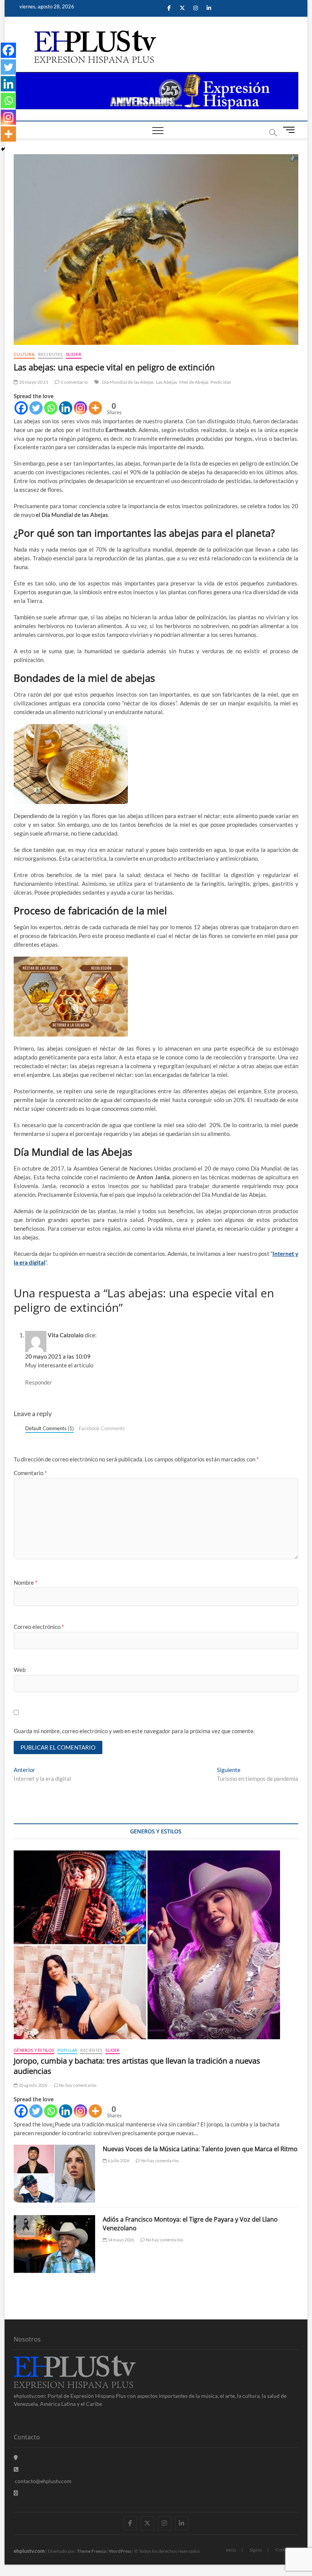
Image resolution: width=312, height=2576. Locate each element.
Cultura (24, 354)
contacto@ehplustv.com (43, 2481)
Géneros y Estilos (34, 2050)
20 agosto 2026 (32, 2085)
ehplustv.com (29, 2551)
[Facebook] (21, 408)
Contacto (284, 2550)
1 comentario (74, 382)
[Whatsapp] (51, 408)
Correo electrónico (39, 1627)
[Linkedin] (66, 408)
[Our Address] (16, 2457)
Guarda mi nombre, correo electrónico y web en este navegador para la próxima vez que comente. (134, 1731)
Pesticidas (221, 382)
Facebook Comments (102, 1428)
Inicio (231, 2550)
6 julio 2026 (118, 2160)
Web (20, 1670)
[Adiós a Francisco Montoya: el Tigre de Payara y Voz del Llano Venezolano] (54, 2244)
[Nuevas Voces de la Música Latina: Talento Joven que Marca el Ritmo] (54, 2174)
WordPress (120, 2551)
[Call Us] (16, 2469)
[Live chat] (16, 2493)
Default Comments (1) (49, 1428)
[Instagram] (80, 408)
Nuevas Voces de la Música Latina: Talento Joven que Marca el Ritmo (200, 2149)
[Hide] (3, 149)
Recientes (50, 354)
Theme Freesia (91, 2551)
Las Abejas (167, 382)
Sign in (256, 2550)
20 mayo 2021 (33, 382)
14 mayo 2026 (120, 2240)
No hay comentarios (78, 2085)
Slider (74, 354)
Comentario (30, 1473)
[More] (95, 408)
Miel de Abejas (194, 382)
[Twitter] (36, 408)
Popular (67, 2050)
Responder (39, 1382)
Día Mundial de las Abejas (128, 382)
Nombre (25, 1582)
